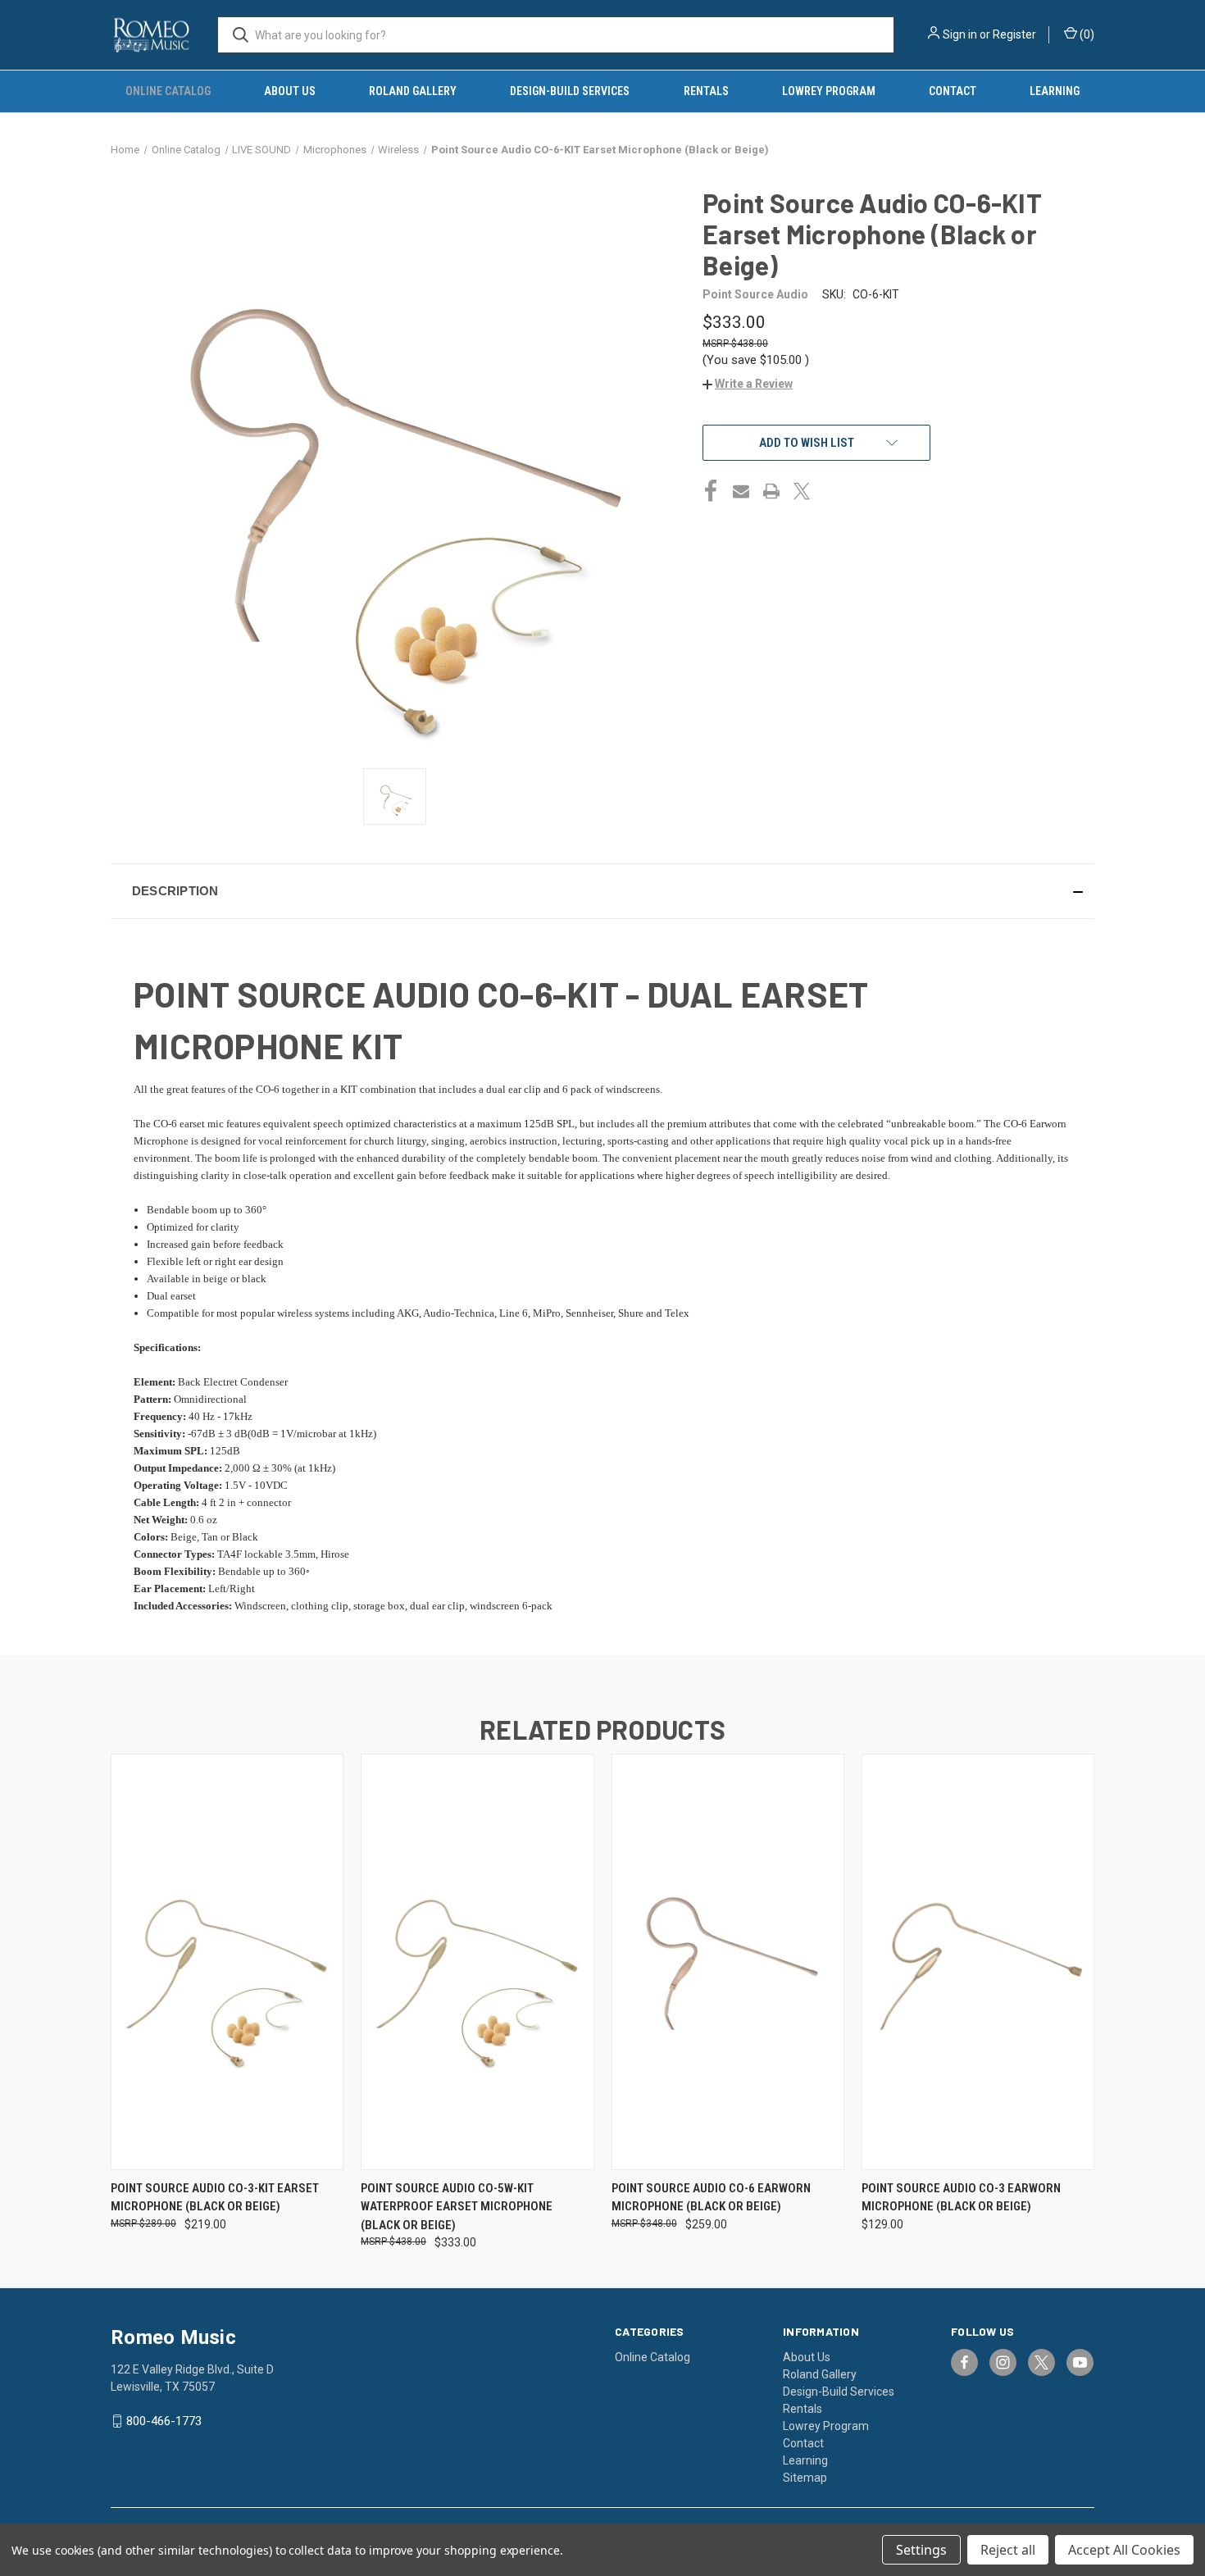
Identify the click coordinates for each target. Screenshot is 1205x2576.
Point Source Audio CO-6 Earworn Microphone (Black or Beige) (711, 2198)
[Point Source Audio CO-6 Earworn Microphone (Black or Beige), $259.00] (728, 1962)
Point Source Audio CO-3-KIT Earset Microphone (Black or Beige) (215, 2198)
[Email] (741, 491)
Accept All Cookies (1124, 2550)
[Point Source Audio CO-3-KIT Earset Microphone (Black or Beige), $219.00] (227, 1962)
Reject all (1008, 2550)
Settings (921, 2550)
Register (1014, 34)
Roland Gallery (413, 91)
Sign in (960, 34)
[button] (748, 384)
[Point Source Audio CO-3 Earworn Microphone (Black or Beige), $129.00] (978, 1962)
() (1086, 34)
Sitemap (805, 2478)
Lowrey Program (829, 91)
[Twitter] (802, 491)
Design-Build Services (570, 91)
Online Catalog (168, 91)
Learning (1055, 91)
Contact (953, 91)
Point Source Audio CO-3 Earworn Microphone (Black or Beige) (961, 2198)
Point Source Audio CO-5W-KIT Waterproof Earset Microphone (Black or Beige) (457, 2207)
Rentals (706, 91)
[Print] (771, 491)
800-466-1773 (164, 2421)
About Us (290, 91)
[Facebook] (711, 491)
